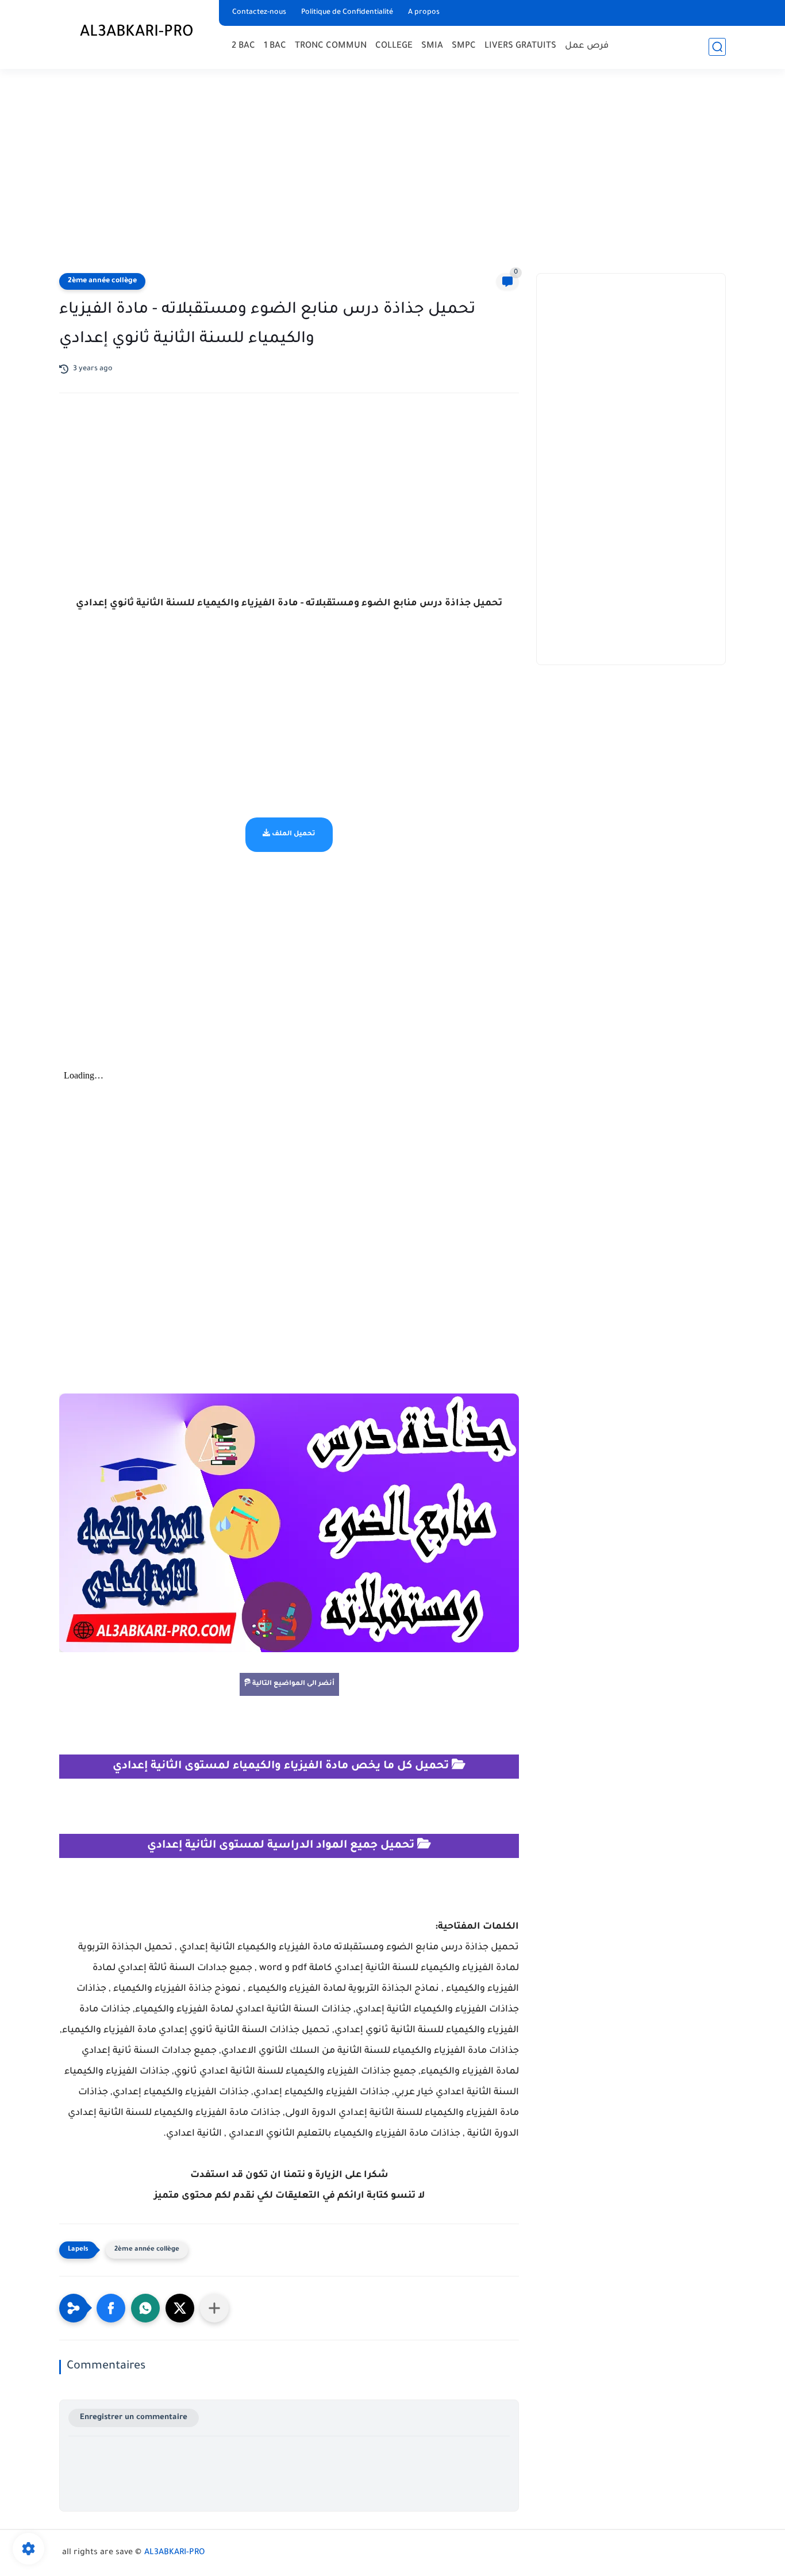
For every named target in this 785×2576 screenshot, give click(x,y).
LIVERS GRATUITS (520, 46)
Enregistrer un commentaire (134, 2418)
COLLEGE (394, 46)
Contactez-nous (259, 13)
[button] (111, 2308)
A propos (424, 13)
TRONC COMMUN (331, 46)
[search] (717, 47)
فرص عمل (587, 46)
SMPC (464, 46)
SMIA (432, 46)
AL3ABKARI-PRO (137, 33)
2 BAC (243, 46)
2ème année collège (102, 281)
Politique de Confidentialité (347, 13)
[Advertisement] (392, 172)
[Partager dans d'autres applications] (214, 2308)
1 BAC (275, 46)
